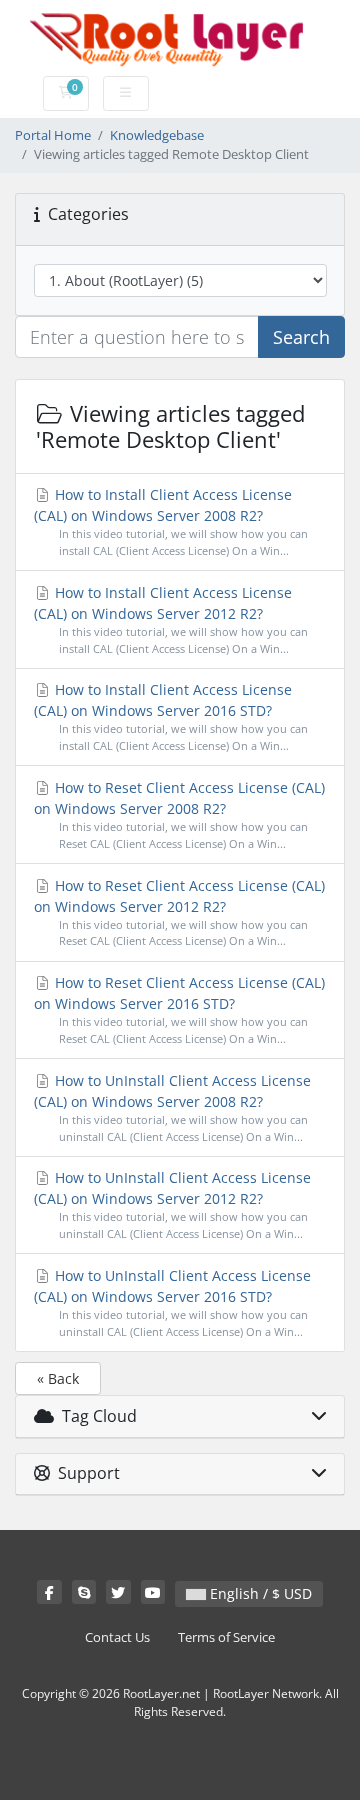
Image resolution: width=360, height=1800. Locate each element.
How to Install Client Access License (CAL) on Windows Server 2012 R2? (171, 619)
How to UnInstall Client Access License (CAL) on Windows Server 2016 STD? (173, 1302)
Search (301, 337)
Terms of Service (226, 1637)
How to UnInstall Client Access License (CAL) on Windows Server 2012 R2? (173, 1204)
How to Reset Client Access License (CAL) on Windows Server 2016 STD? (180, 1009)
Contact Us (117, 1637)
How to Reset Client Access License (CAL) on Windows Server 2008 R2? (180, 814)
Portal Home (53, 135)
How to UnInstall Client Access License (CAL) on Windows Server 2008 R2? (173, 1107)
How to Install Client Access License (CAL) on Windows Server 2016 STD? (171, 716)
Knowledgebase (157, 135)
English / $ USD (259, 1593)
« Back (58, 1378)
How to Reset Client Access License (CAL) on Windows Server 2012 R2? (180, 912)
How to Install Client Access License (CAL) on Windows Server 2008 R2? (171, 521)
